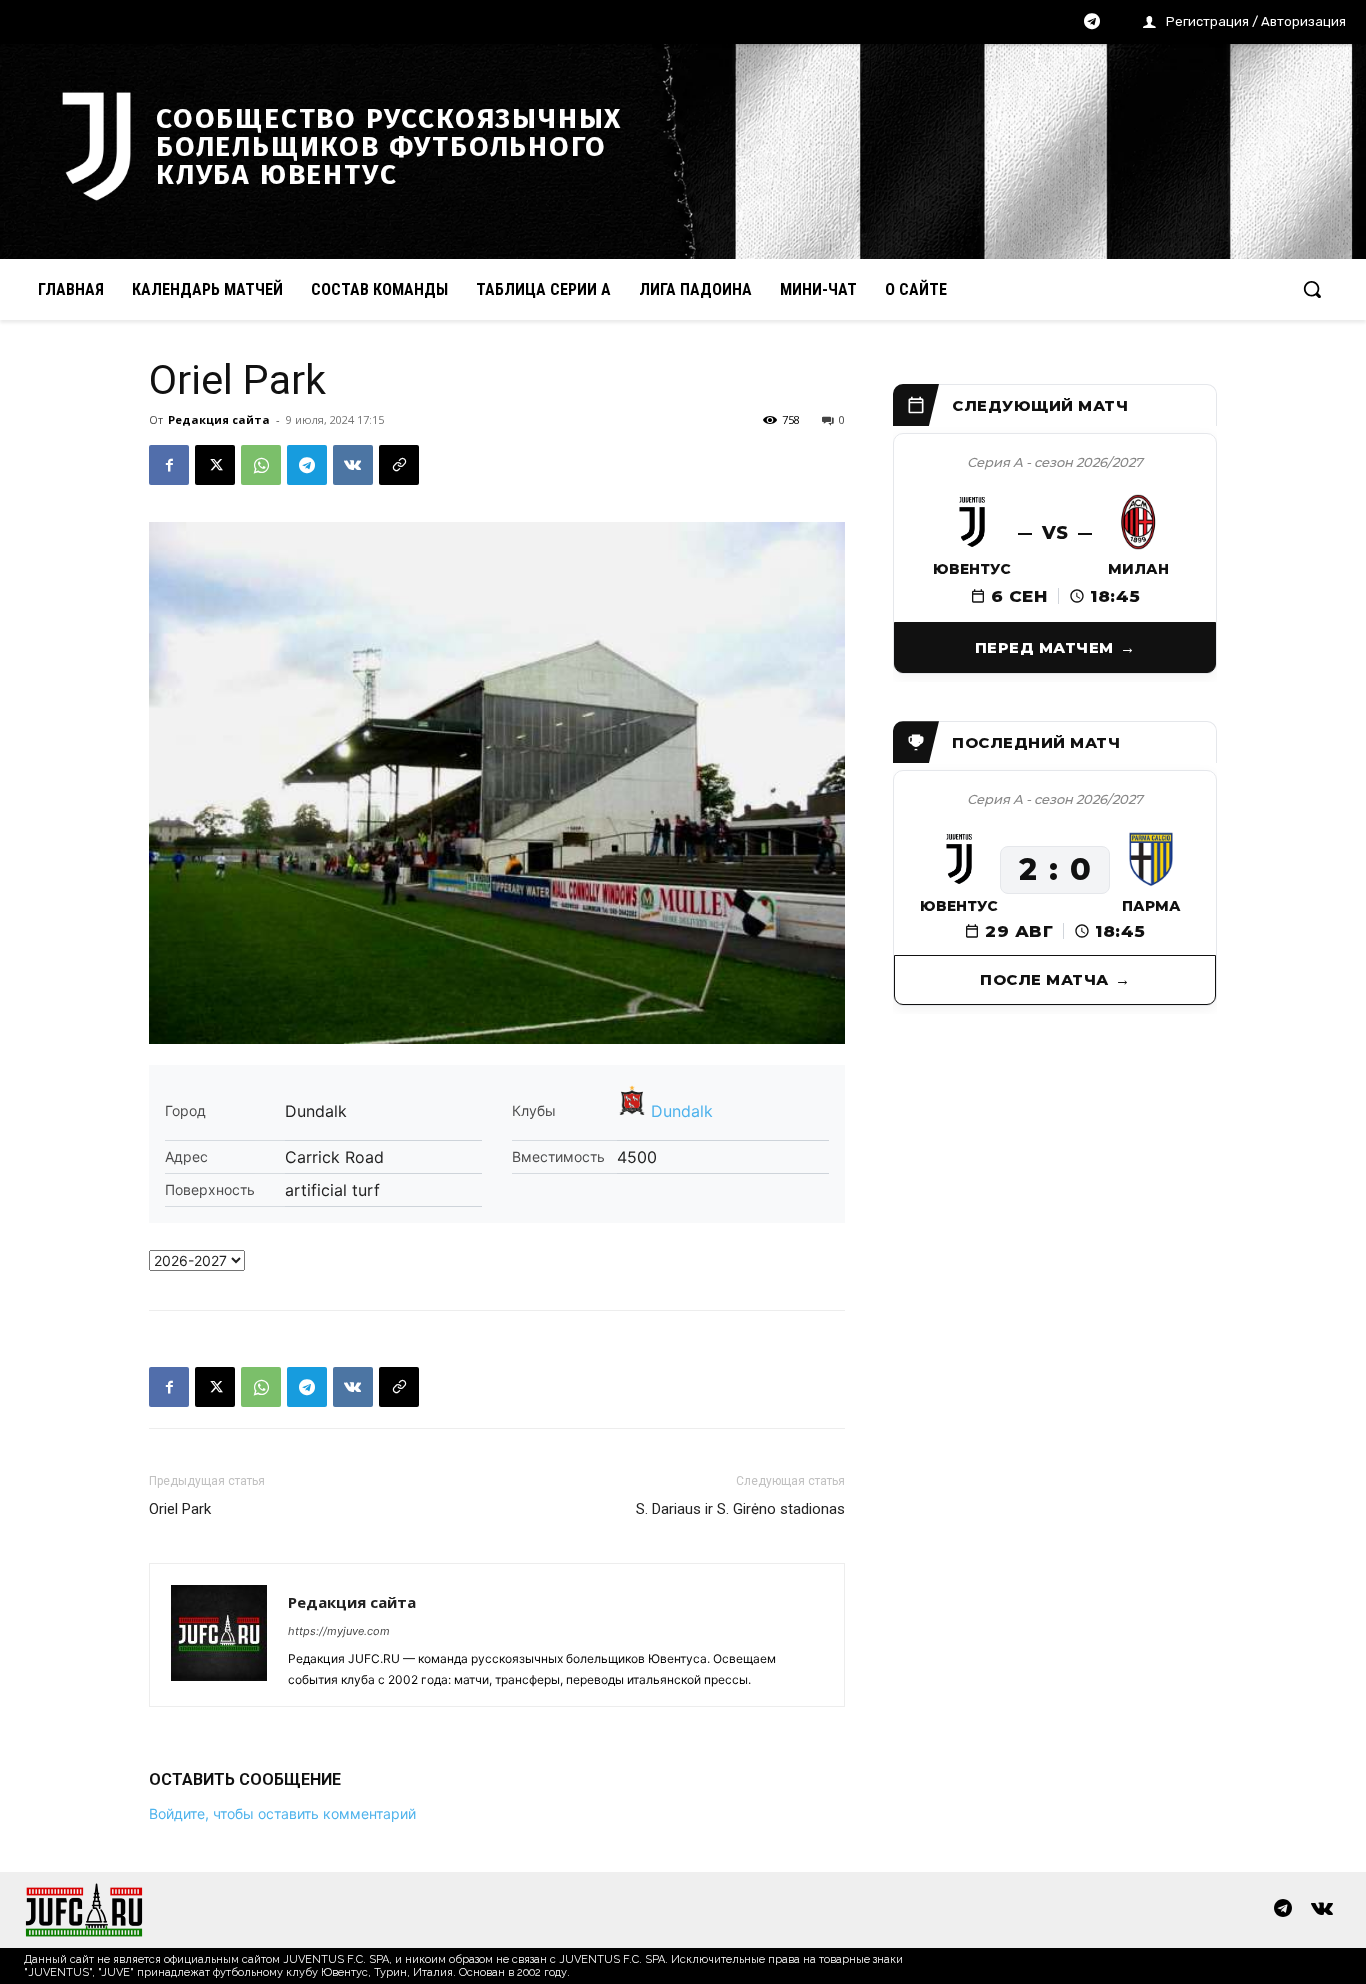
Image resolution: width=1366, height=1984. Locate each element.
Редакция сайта (219, 419)
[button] (1312, 289)
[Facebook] (169, 465)
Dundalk (682, 1111)
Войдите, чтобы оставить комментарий (282, 1813)
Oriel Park (180, 1509)
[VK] (353, 465)
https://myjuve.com (339, 1631)
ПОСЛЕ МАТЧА (1044, 979)
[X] (215, 465)
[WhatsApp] (261, 465)
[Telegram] (1092, 23)
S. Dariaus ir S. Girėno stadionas (740, 1509)
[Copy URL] (399, 465)
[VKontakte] (1322, 1910)
